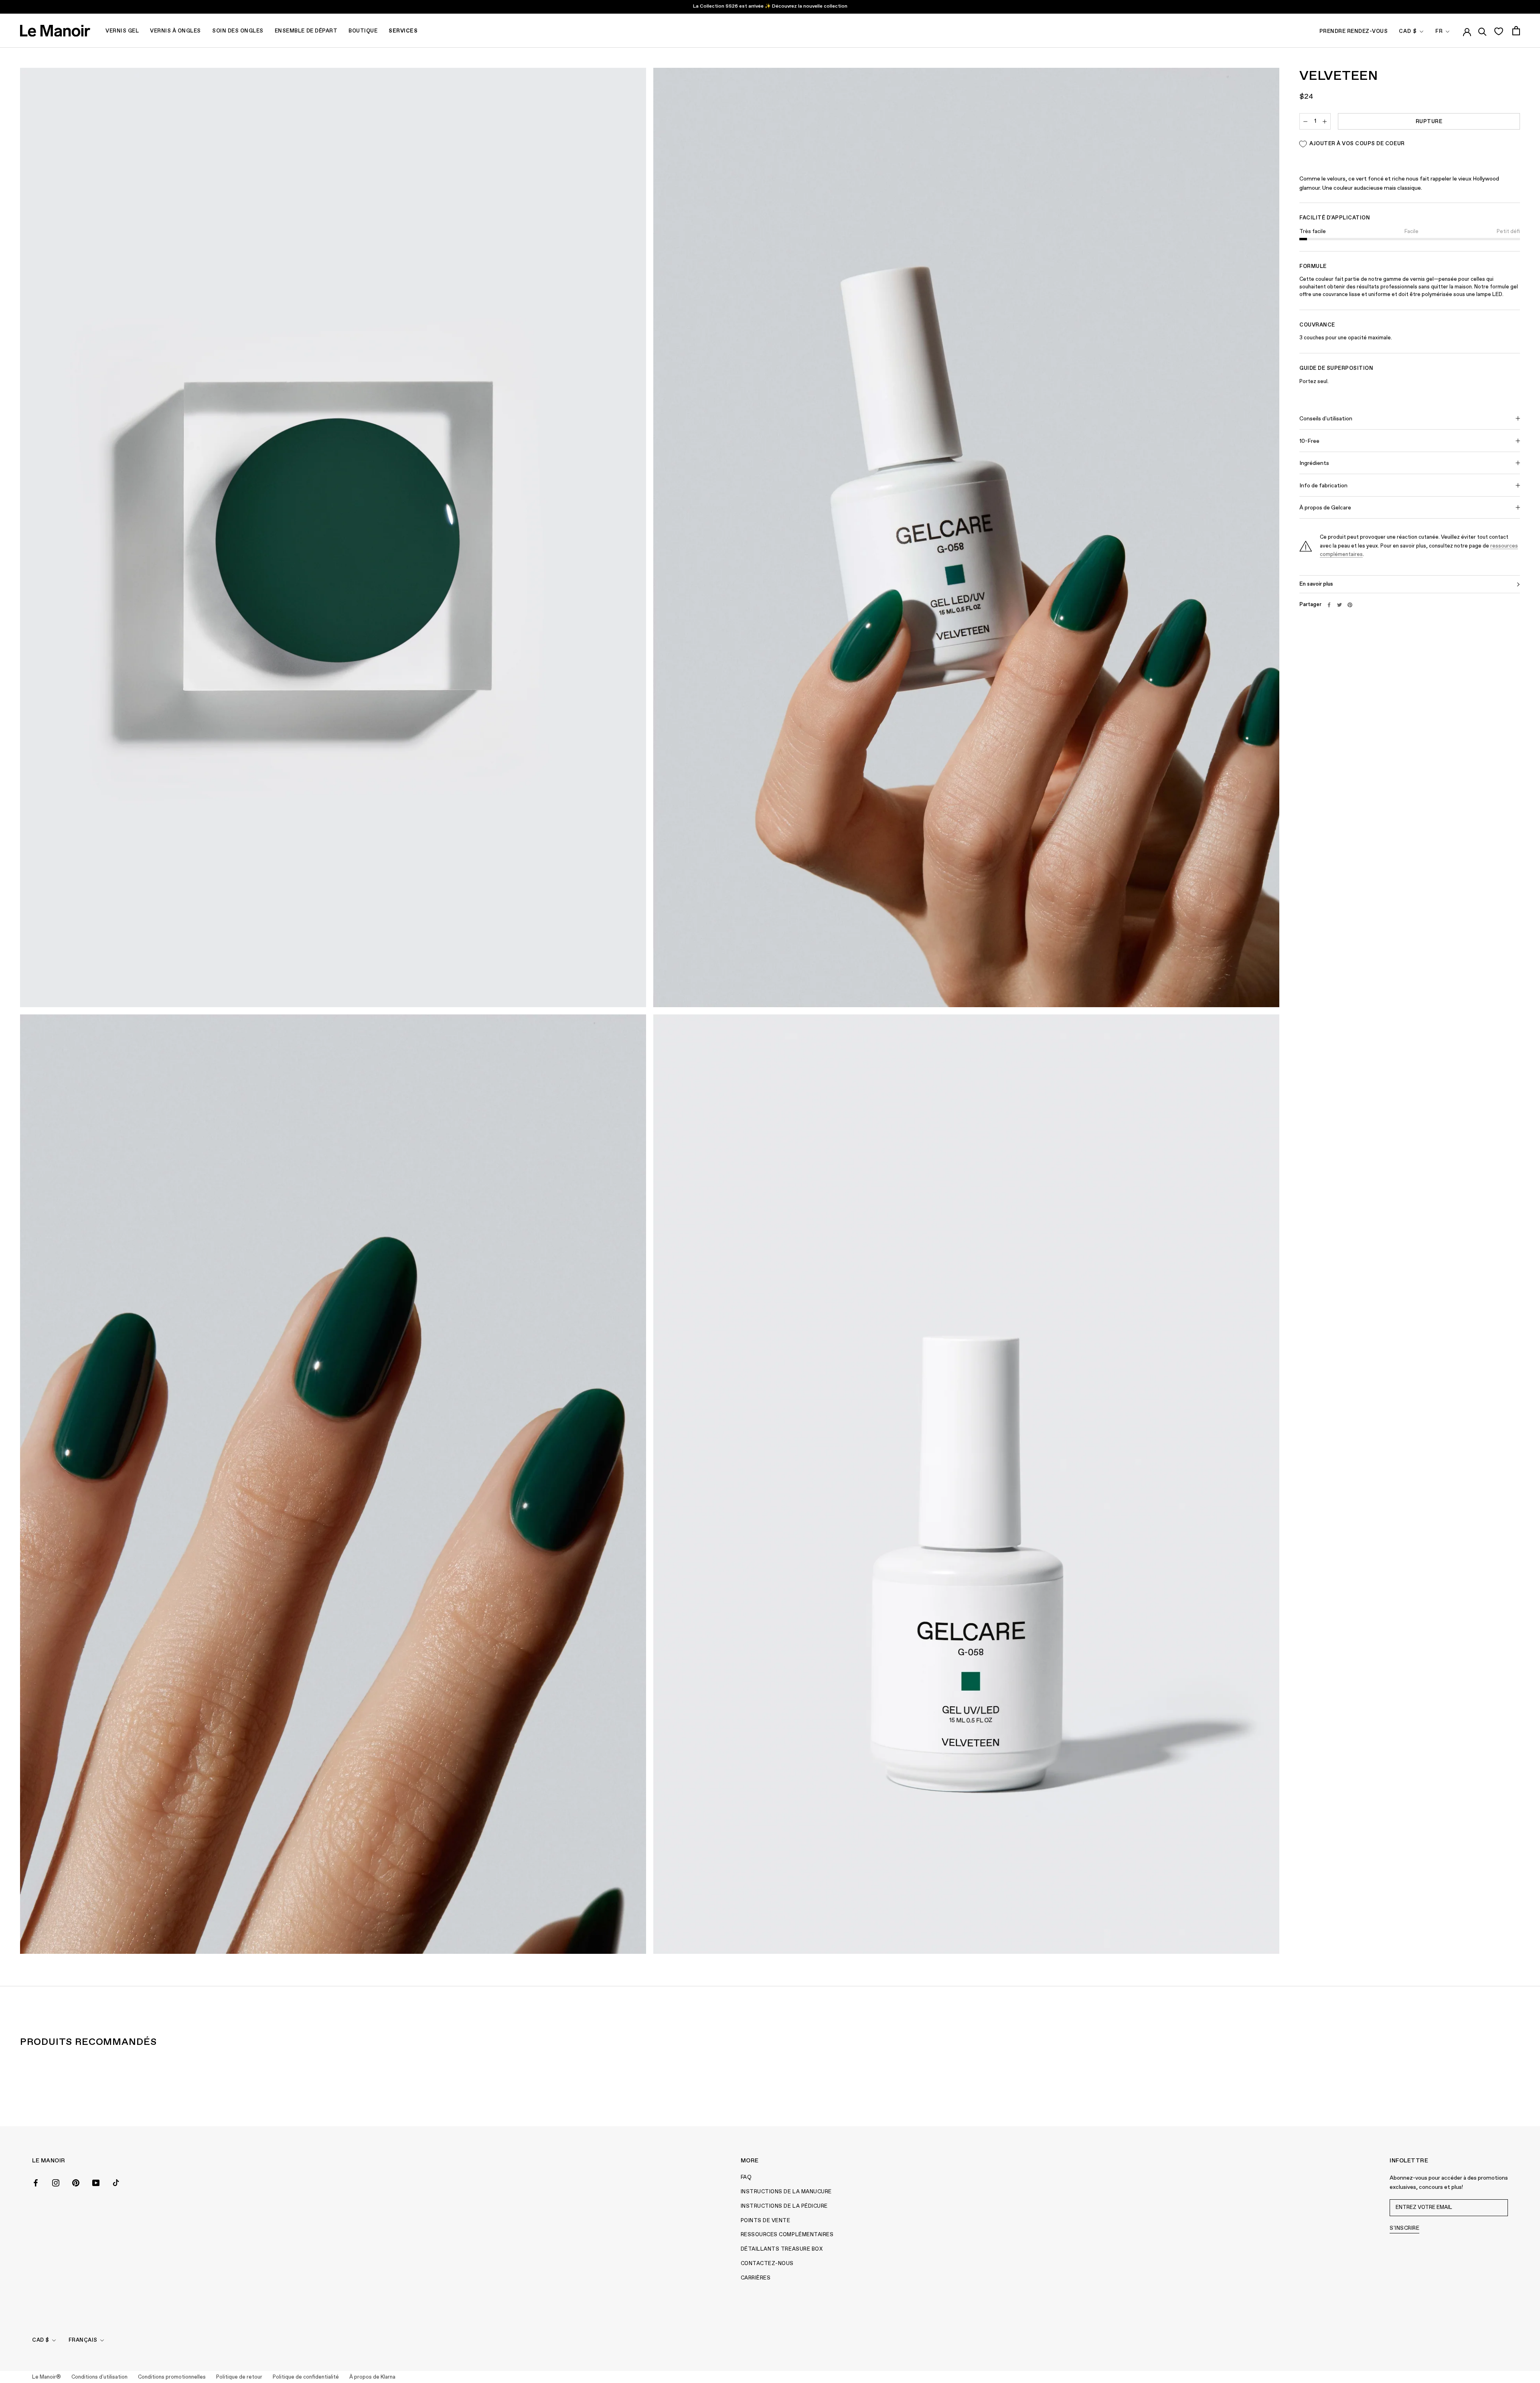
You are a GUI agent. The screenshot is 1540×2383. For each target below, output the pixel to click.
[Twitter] (1339, 605)
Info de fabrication (1323, 486)
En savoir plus (1316, 584)
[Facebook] (1329, 605)
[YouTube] (96, 2182)
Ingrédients (1314, 463)
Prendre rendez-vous (1354, 31)
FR (1439, 31)
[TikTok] (116, 2182)
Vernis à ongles (175, 31)
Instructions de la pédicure (784, 2206)
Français (83, 2340)
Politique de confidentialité (306, 2377)
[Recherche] (1482, 30)
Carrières (756, 2278)
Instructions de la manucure (786, 2192)
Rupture (1429, 122)
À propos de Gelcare (1325, 508)
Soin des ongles (238, 31)
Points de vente (766, 2221)
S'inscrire (1404, 2228)
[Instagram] (56, 2182)
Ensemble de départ (306, 31)
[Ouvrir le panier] (1516, 31)
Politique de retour (239, 2377)
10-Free (1309, 441)
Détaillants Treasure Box (782, 2249)
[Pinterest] (1350, 605)
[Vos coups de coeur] (1498, 31)
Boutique (363, 31)
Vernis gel (122, 31)
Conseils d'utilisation (1326, 419)
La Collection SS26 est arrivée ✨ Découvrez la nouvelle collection (770, 6)
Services (403, 31)
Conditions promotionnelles (172, 2377)
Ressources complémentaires (787, 2235)
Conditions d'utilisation (99, 2377)
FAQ (746, 2177)
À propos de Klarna (372, 2377)
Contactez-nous (767, 2264)
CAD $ (1408, 31)
